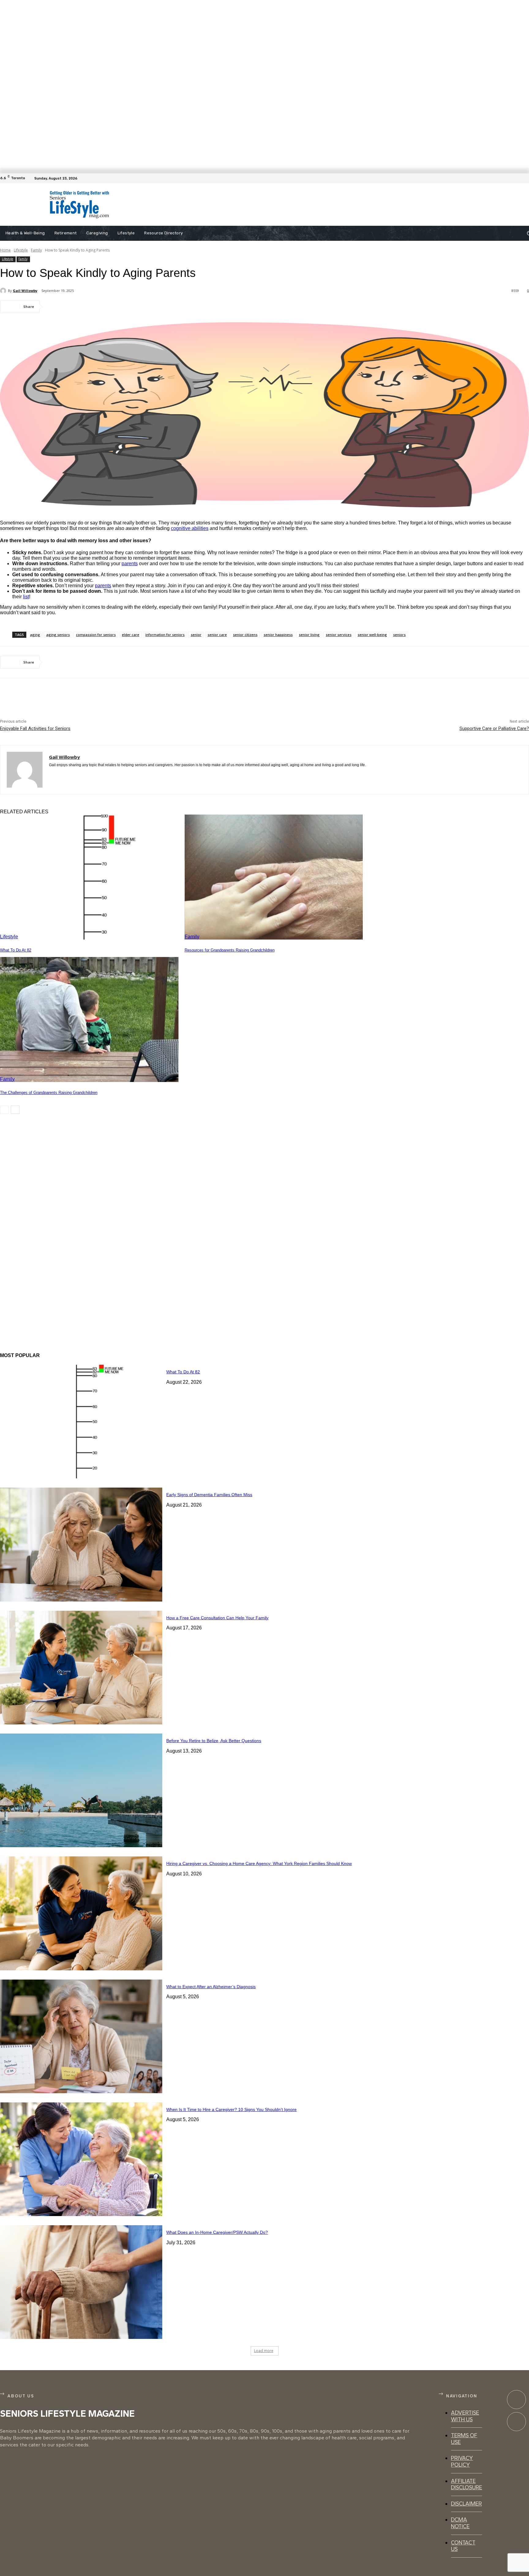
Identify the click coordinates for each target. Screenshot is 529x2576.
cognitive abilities (190, 528)
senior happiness (278, 635)
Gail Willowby (25, 291)
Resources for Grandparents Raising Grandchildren (230, 950)
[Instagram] (516, 2422)
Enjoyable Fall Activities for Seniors (35, 728)
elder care (131, 635)
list (26, 597)
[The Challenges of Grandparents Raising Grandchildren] (89, 1019)
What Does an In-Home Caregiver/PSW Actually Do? (217, 2232)
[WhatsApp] (122, 307)
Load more (264, 2351)
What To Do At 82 (16, 950)
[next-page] (15, 1110)
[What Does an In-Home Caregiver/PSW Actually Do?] (81, 2282)
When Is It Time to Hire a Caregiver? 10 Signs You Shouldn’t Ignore (231, 2109)
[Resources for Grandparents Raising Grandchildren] (274, 877)
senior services (339, 635)
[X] (78, 307)
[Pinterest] (100, 307)
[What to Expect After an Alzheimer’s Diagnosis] (81, 2036)
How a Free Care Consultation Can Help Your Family (217, 1618)
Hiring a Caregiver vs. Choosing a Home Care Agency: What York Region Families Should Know (259, 1863)
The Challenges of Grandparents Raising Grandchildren (49, 1093)
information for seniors (165, 635)
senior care (217, 635)
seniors (399, 635)
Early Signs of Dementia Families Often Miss (209, 1495)
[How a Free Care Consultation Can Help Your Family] (81, 1668)
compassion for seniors (96, 635)
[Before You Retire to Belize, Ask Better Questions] (81, 1790)
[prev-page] (4, 1110)
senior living (309, 635)
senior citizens (245, 635)
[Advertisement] (270, 205)
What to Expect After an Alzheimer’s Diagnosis (211, 1987)
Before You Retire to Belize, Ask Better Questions (214, 1741)
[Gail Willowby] (4, 291)
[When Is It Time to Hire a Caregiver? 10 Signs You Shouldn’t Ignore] (81, 2159)
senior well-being (372, 635)
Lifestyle (21, 250)
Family (36, 250)
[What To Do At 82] (89, 877)
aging (35, 635)
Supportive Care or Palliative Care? (494, 728)
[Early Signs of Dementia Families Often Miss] (81, 1544)
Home (5, 250)
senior (196, 635)
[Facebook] (525, 178)
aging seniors (58, 635)
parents (130, 564)
